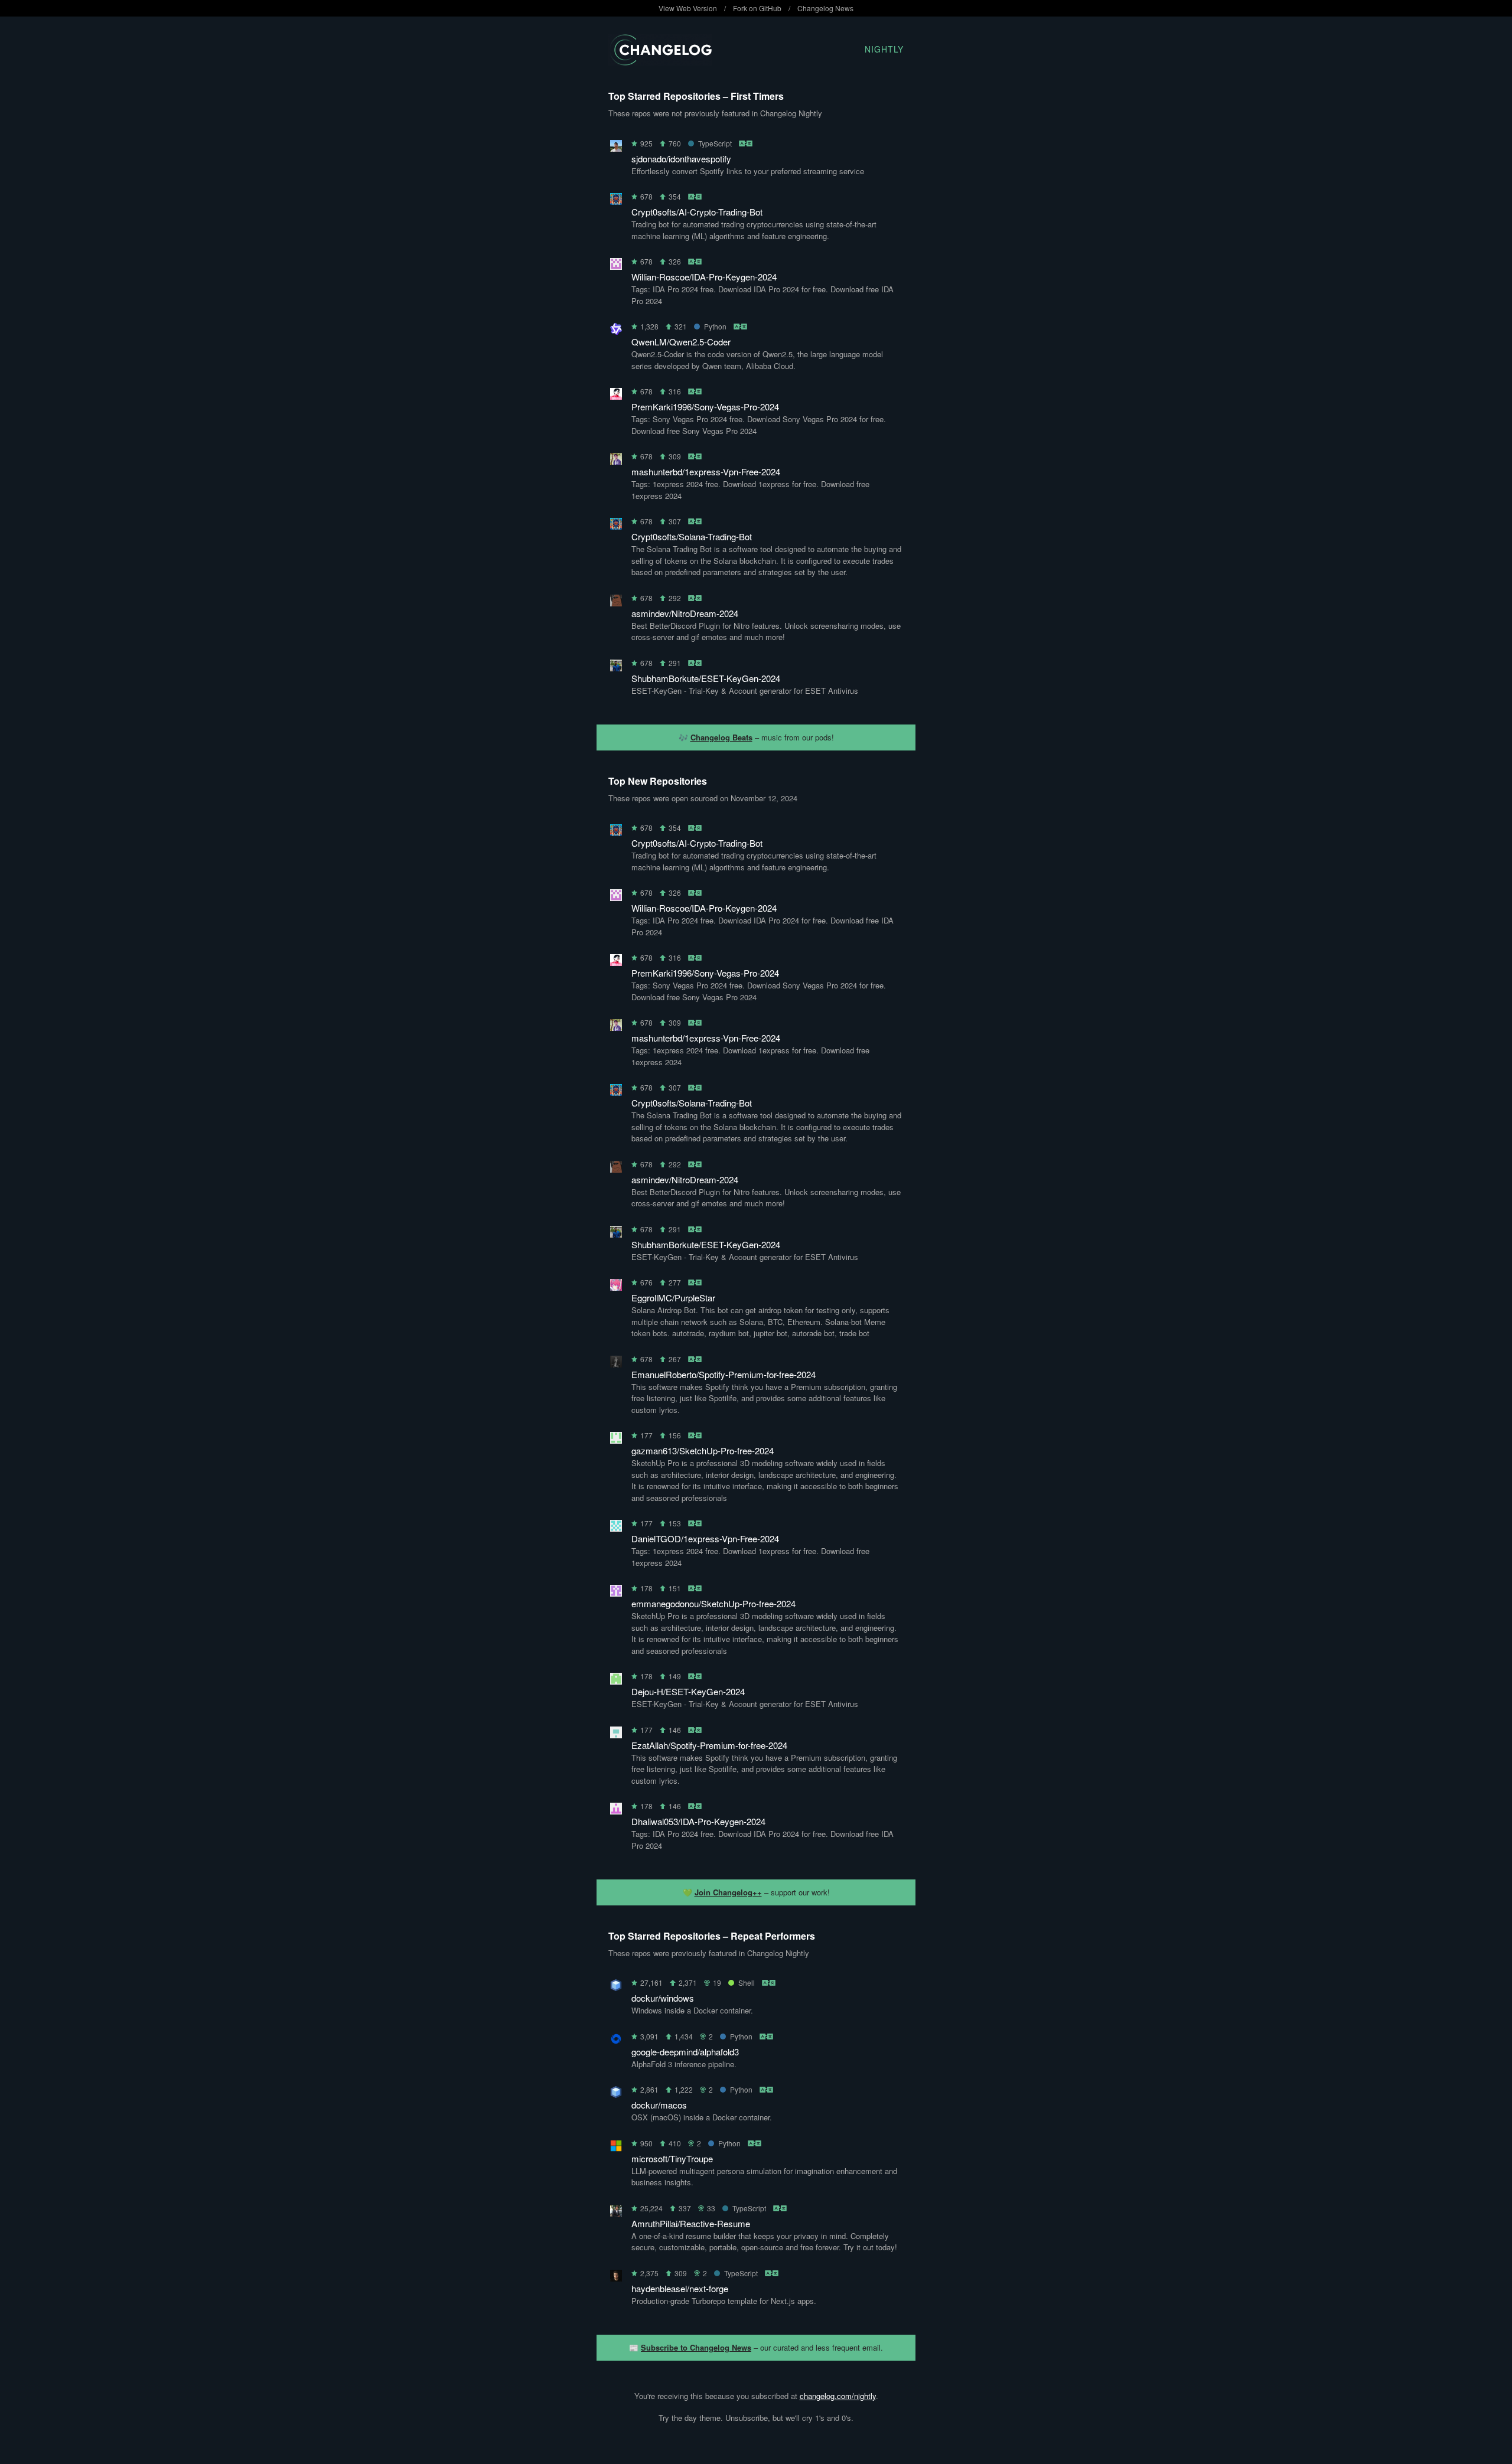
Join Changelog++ (728, 1892)
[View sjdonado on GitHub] (616, 148)
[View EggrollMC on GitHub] (616, 1287)
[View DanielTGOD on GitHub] (616, 1528)
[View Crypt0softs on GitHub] (616, 201)
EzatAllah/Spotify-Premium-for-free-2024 (709, 1745)
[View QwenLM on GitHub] (616, 331)
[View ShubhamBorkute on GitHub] (616, 668)
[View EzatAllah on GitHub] (616, 1734)
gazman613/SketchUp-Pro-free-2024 (703, 1450)
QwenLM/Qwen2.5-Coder (681, 342)
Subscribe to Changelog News (696, 2347)
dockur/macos (659, 2105)
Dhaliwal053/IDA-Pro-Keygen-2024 (698, 1821)
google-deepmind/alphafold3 (685, 2052)
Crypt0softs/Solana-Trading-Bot (692, 536)
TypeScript (715, 143)
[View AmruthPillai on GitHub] (616, 2213)
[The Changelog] (660, 62)
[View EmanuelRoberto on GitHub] (616, 1364)
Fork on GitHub (757, 8)
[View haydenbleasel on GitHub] (616, 2278)
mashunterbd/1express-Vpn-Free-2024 (706, 471)
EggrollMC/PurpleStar (673, 1298)
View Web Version (688, 8)
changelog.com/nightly (838, 2396)
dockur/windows (663, 1998)
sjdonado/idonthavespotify (681, 159)
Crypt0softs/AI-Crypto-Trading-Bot (697, 212)
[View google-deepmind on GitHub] (616, 2041)
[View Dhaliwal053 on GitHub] (616, 1811)
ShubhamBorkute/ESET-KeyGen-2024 (706, 678)
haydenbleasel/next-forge (680, 2288)
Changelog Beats (721, 737)
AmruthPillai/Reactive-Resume (691, 2223)
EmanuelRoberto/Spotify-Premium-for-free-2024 (724, 1374)
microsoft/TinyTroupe (672, 2158)
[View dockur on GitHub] (616, 1987)
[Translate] (746, 143)
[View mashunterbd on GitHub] (616, 461)
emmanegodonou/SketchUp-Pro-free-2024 (713, 1603)
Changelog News (825, 8)
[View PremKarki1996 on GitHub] (616, 396)
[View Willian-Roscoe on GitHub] (616, 266)
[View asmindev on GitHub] (616, 603)
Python (715, 326)
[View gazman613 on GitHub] (616, 1440)
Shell (747, 1982)
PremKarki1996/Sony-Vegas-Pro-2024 (705, 407)
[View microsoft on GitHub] (616, 2148)
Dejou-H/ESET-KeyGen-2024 (688, 1691)
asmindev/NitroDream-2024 (685, 613)
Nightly (884, 49)
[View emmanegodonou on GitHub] (616, 1593)
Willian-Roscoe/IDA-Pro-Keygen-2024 (704, 277)
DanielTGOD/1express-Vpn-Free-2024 (705, 1538)
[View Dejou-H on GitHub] (616, 1681)
